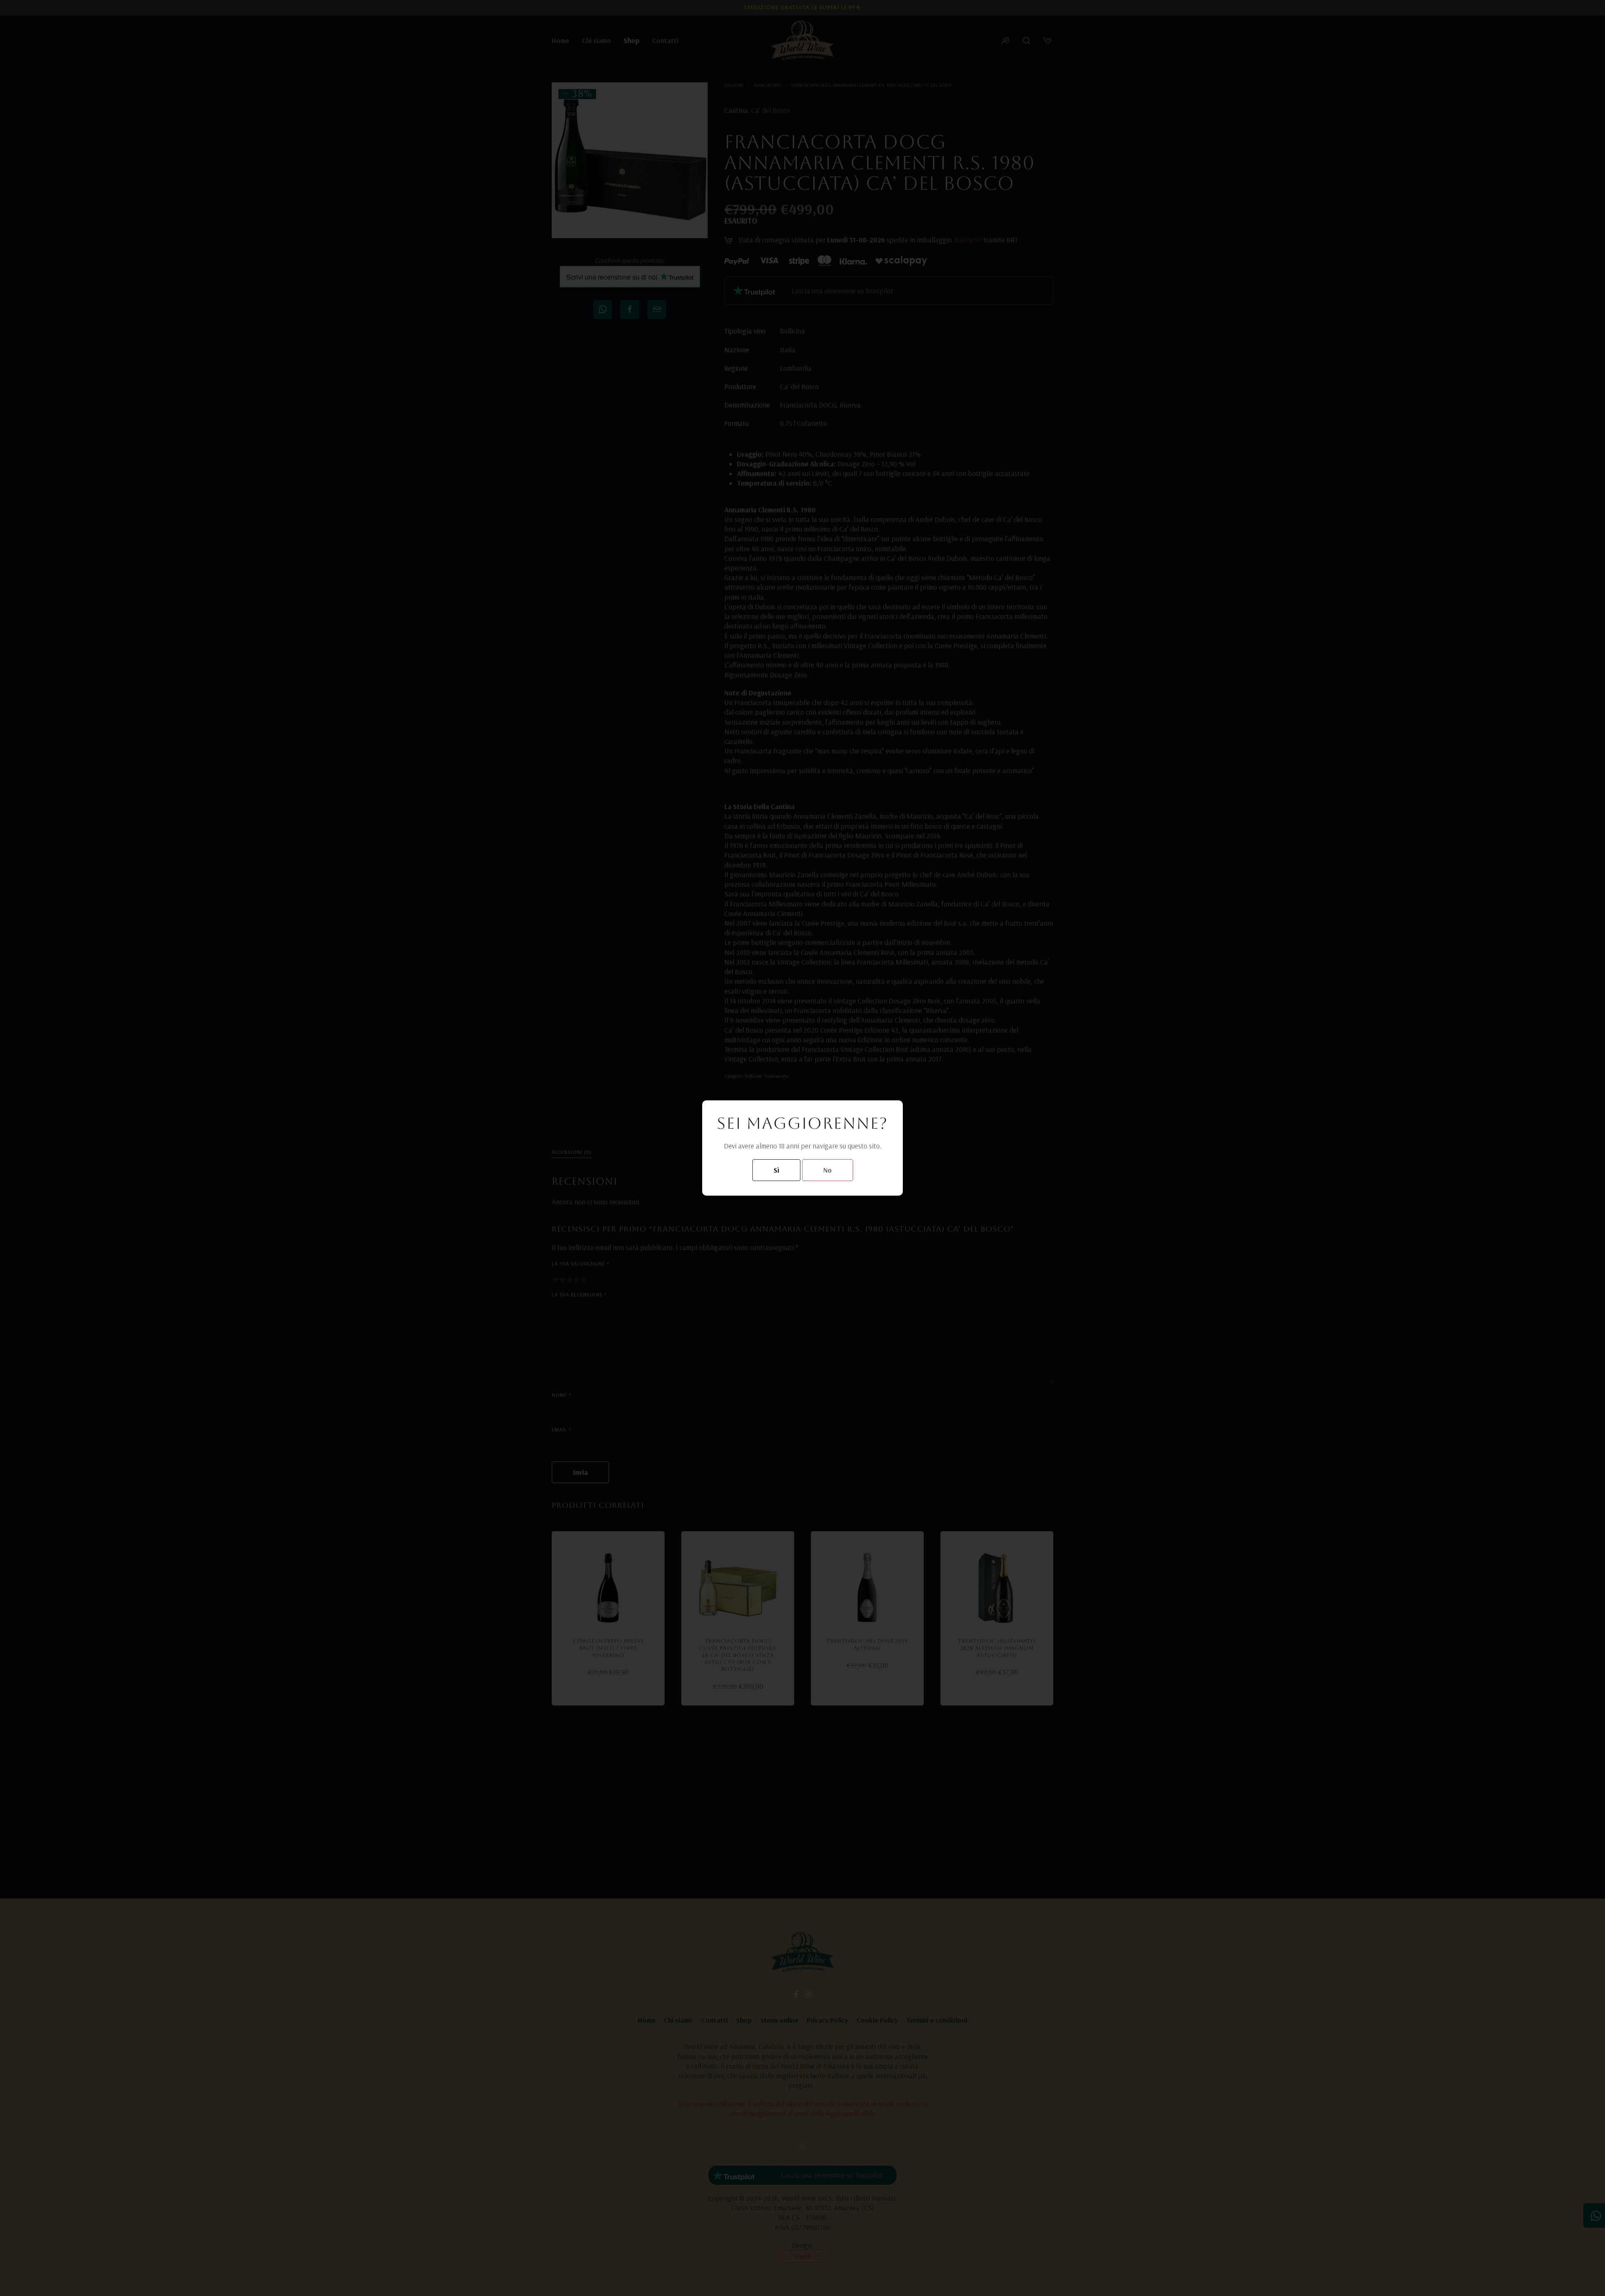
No (828, 1170)
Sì (776, 1170)
